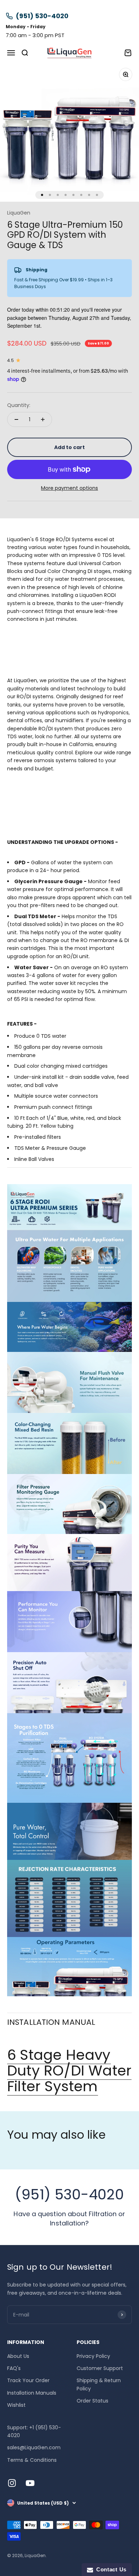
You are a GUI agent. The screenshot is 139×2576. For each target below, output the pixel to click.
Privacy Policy (93, 2356)
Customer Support (100, 2368)
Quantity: (19, 405)
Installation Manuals (32, 2393)
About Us (18, 2356)
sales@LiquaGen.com (34, 2447)
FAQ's (14, 2368)
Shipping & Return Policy (99, 2384)
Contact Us (110, 2569)
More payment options (69, 488)
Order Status (92, 2401)
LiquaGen (19, 213)
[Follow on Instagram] (12, 2483)
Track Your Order (28, 2380)
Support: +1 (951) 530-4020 (34, 2431)
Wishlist (16, 2405)
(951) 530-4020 (42, 16)
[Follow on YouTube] (30, 2483)
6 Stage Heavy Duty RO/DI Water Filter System (69, 2071)
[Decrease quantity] (16, 419)
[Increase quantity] (43, 419)
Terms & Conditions (32, 2460)
